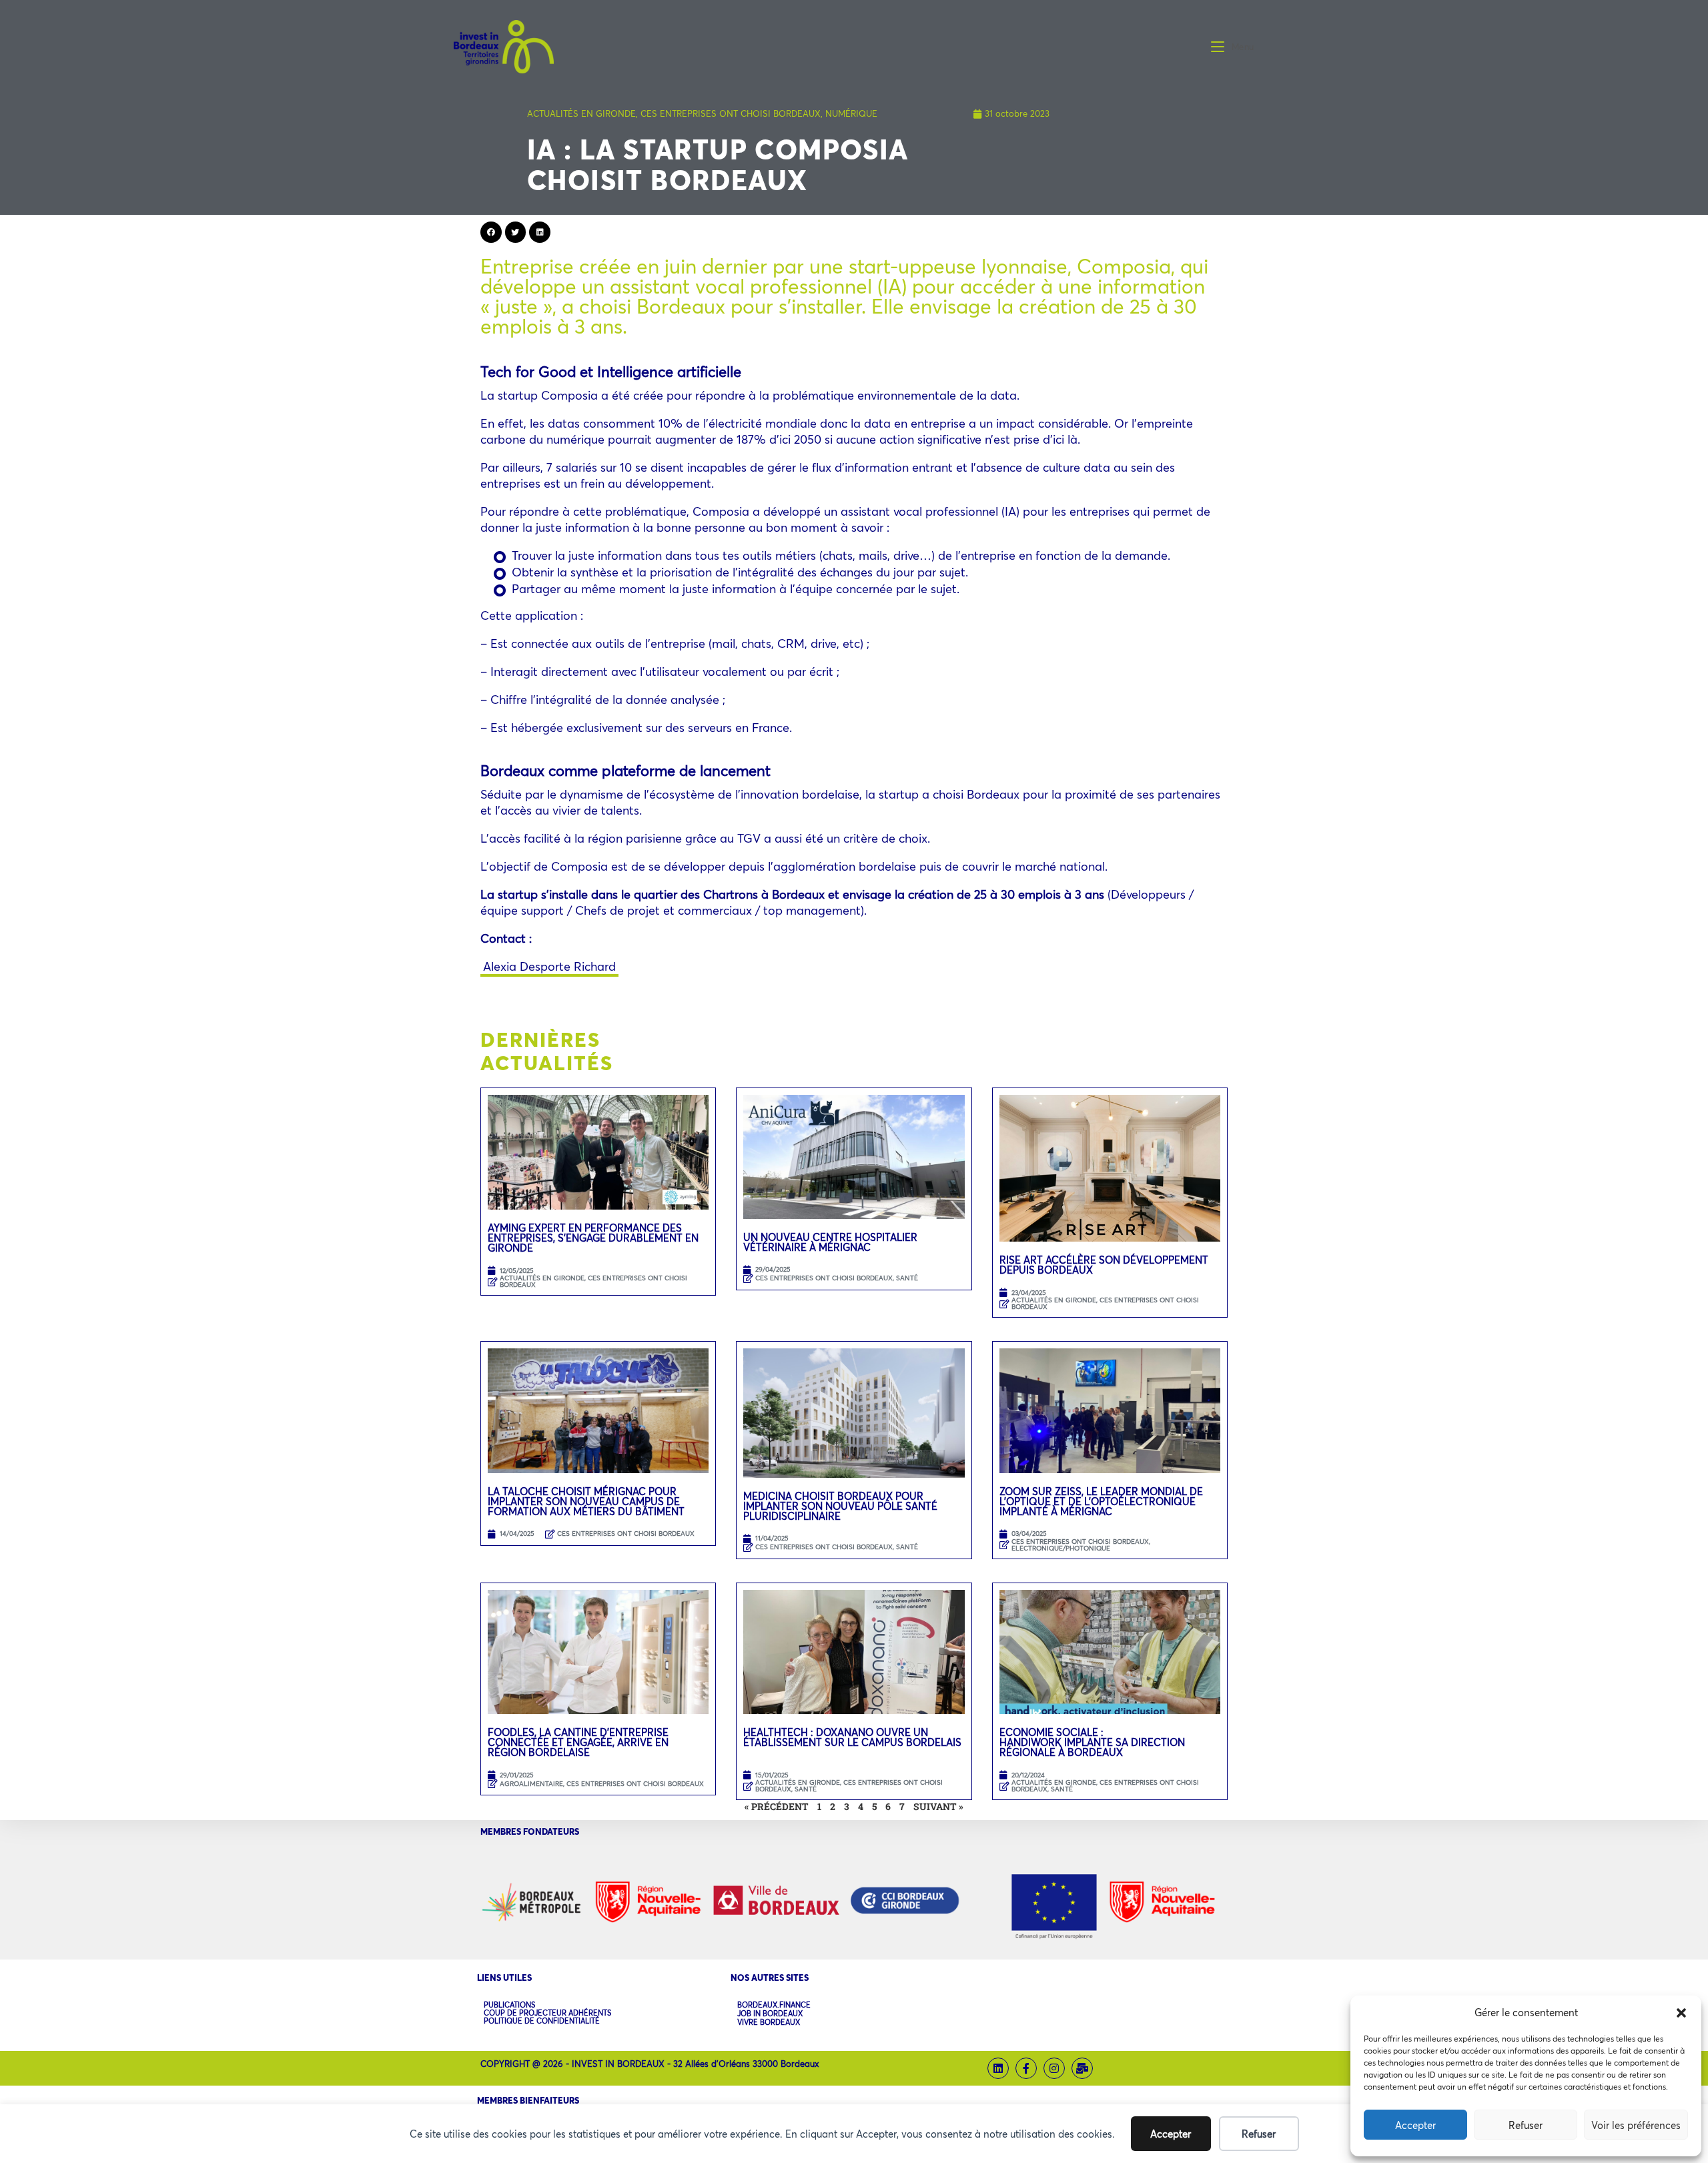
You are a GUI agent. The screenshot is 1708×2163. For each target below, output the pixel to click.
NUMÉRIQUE (851, 113)
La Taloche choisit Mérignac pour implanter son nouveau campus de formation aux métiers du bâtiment (586, 1501)
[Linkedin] (998, 2068)
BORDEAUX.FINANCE (774, 2005)
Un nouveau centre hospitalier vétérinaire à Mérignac (830, 1242)
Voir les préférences (1636, 2125)
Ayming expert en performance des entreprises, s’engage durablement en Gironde (593, 1238)
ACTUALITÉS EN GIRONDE (581, 113)
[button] (1681, 2013)
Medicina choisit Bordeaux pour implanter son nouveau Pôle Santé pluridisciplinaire (840, 1506)
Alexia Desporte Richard (549, 966)
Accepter (1415, 2125)
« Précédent (777, 1806)
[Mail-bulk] (1082, 2068)
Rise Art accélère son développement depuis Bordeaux (1104, 1265)
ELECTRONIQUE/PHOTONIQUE (1061, 1548)
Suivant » (938, 1806)
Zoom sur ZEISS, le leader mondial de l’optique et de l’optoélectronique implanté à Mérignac (1101, 1501)
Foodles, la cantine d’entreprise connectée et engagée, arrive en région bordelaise (578, 1742)
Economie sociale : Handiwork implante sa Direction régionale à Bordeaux (1092, 1742)
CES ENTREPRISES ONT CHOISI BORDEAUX (731, 113)
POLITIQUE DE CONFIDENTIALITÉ (542, 2021)
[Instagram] (1054, 2068)
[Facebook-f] (1026, 2068)
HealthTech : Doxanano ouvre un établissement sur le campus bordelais (852, 1742)
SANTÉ (907, 1278)
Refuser (1526, 2125)
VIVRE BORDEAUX (769, 2023)
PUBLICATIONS (509, 2005)
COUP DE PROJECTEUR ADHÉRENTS (547, 2013)
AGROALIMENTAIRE (531, 1784)
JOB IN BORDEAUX (770, 2014)
